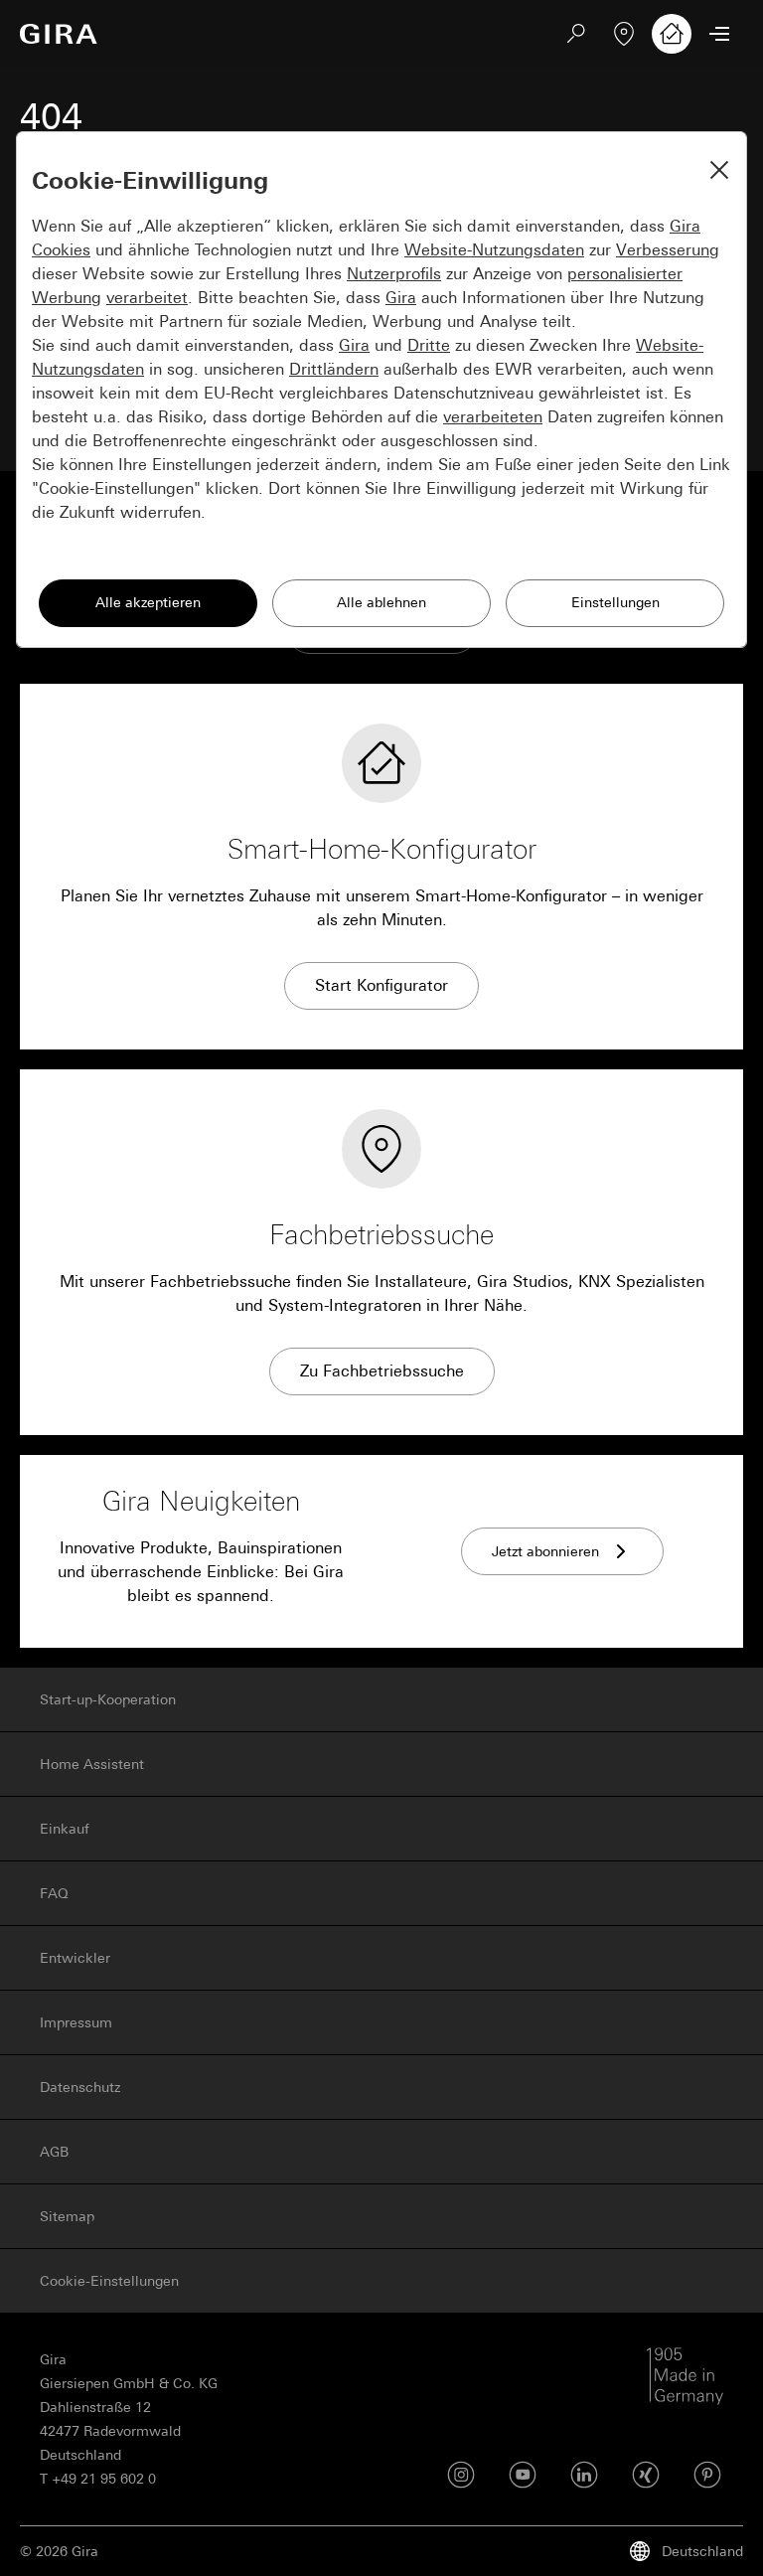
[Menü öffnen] (719, 34)
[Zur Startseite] (59, 34)
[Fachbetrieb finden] (624, 34)
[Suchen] (576, 34)
